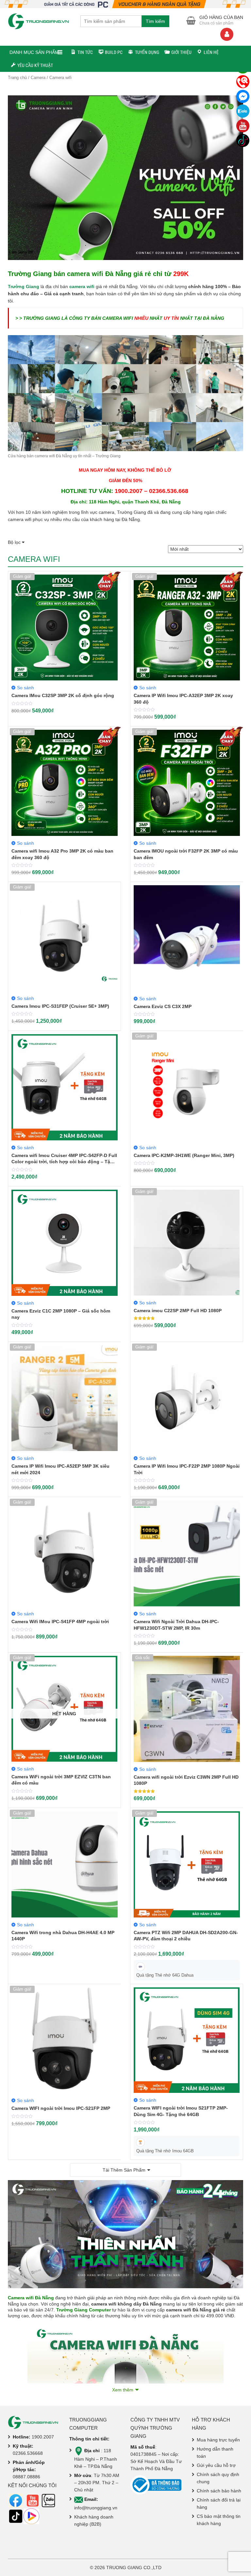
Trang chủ (17, 78)
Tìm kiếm (155, 21)
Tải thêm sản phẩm (124, 2170)
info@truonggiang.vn (96, 2508)
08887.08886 (26, 2477)
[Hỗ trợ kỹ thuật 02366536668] (243, 82)
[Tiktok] (243, 140)
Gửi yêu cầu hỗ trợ (216, 2465)
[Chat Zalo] (243, 111)
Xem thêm (123, 2390)
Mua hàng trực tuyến (218, 2440)
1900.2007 (43, 2437)
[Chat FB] (243, 96)
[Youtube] (243, 126)
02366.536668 (28, 2453)
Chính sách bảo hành (219, 2491)
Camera (38, 78)
